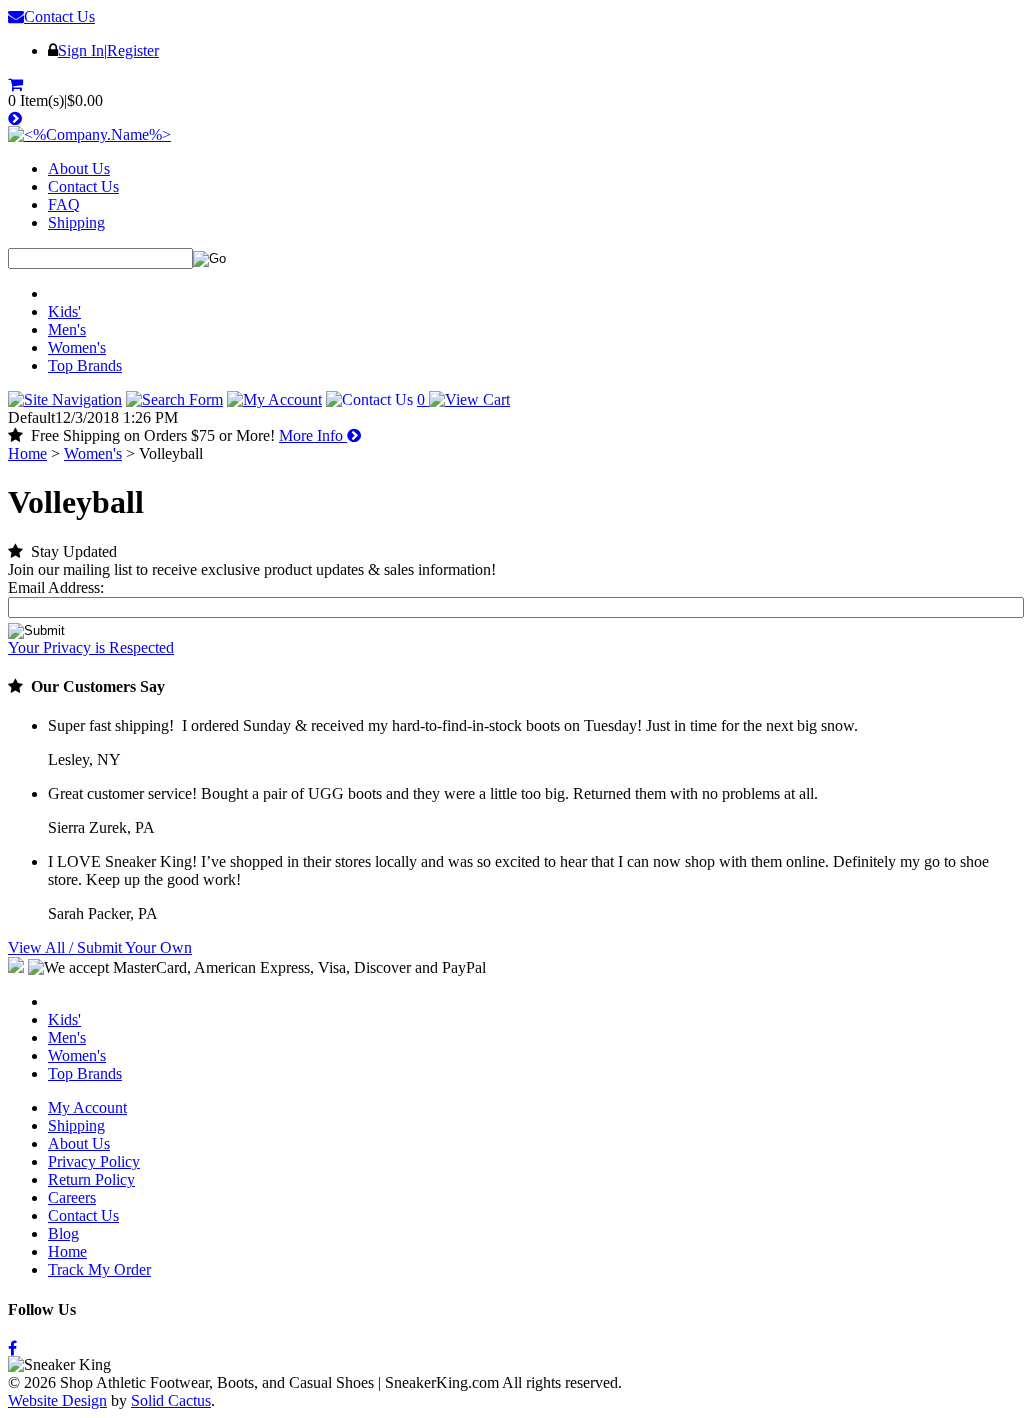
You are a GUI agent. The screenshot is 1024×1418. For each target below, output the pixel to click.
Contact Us (59, 16)
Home (27, 453)
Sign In (81, 50)
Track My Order (99, 1269)
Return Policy (91, 1179)
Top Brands (85, 365)
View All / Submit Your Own (100, 947)
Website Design (57, 1400)
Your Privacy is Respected (91, 647)
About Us (79, 168)
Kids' (64, 311)
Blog (63, 1233)
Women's (77, 347)
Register (133, 50)
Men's (67, 329)
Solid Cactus (171, 1400)
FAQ (64, 204)
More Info (313, 435)
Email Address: (56, 587)
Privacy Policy (94, 1161)
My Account (87, 1107)
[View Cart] (17, 84)
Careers (72, 1197)
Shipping (76, 222)
